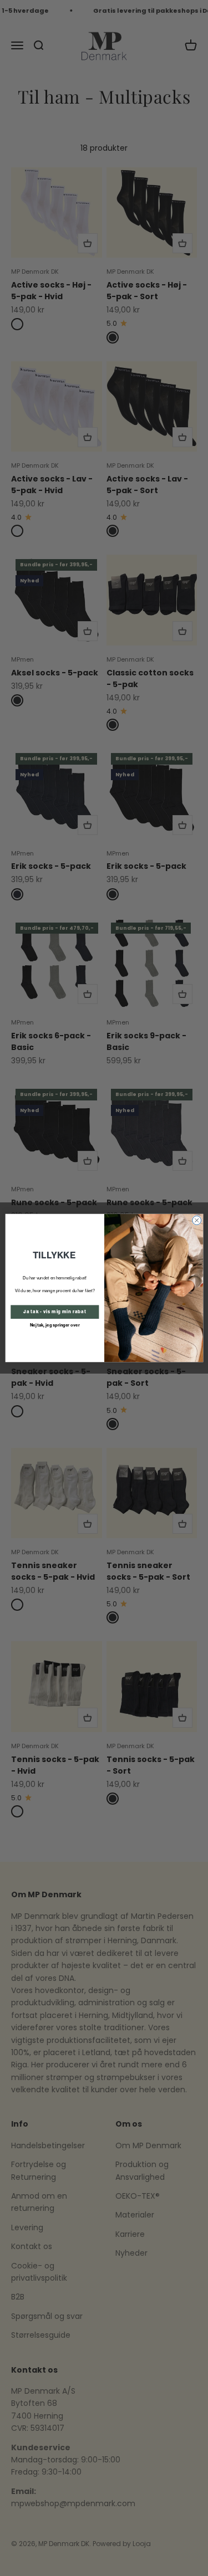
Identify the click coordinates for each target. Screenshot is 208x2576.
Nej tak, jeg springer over (54, 1325)
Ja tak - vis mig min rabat (55, 1312)
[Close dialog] (196, 1220)
